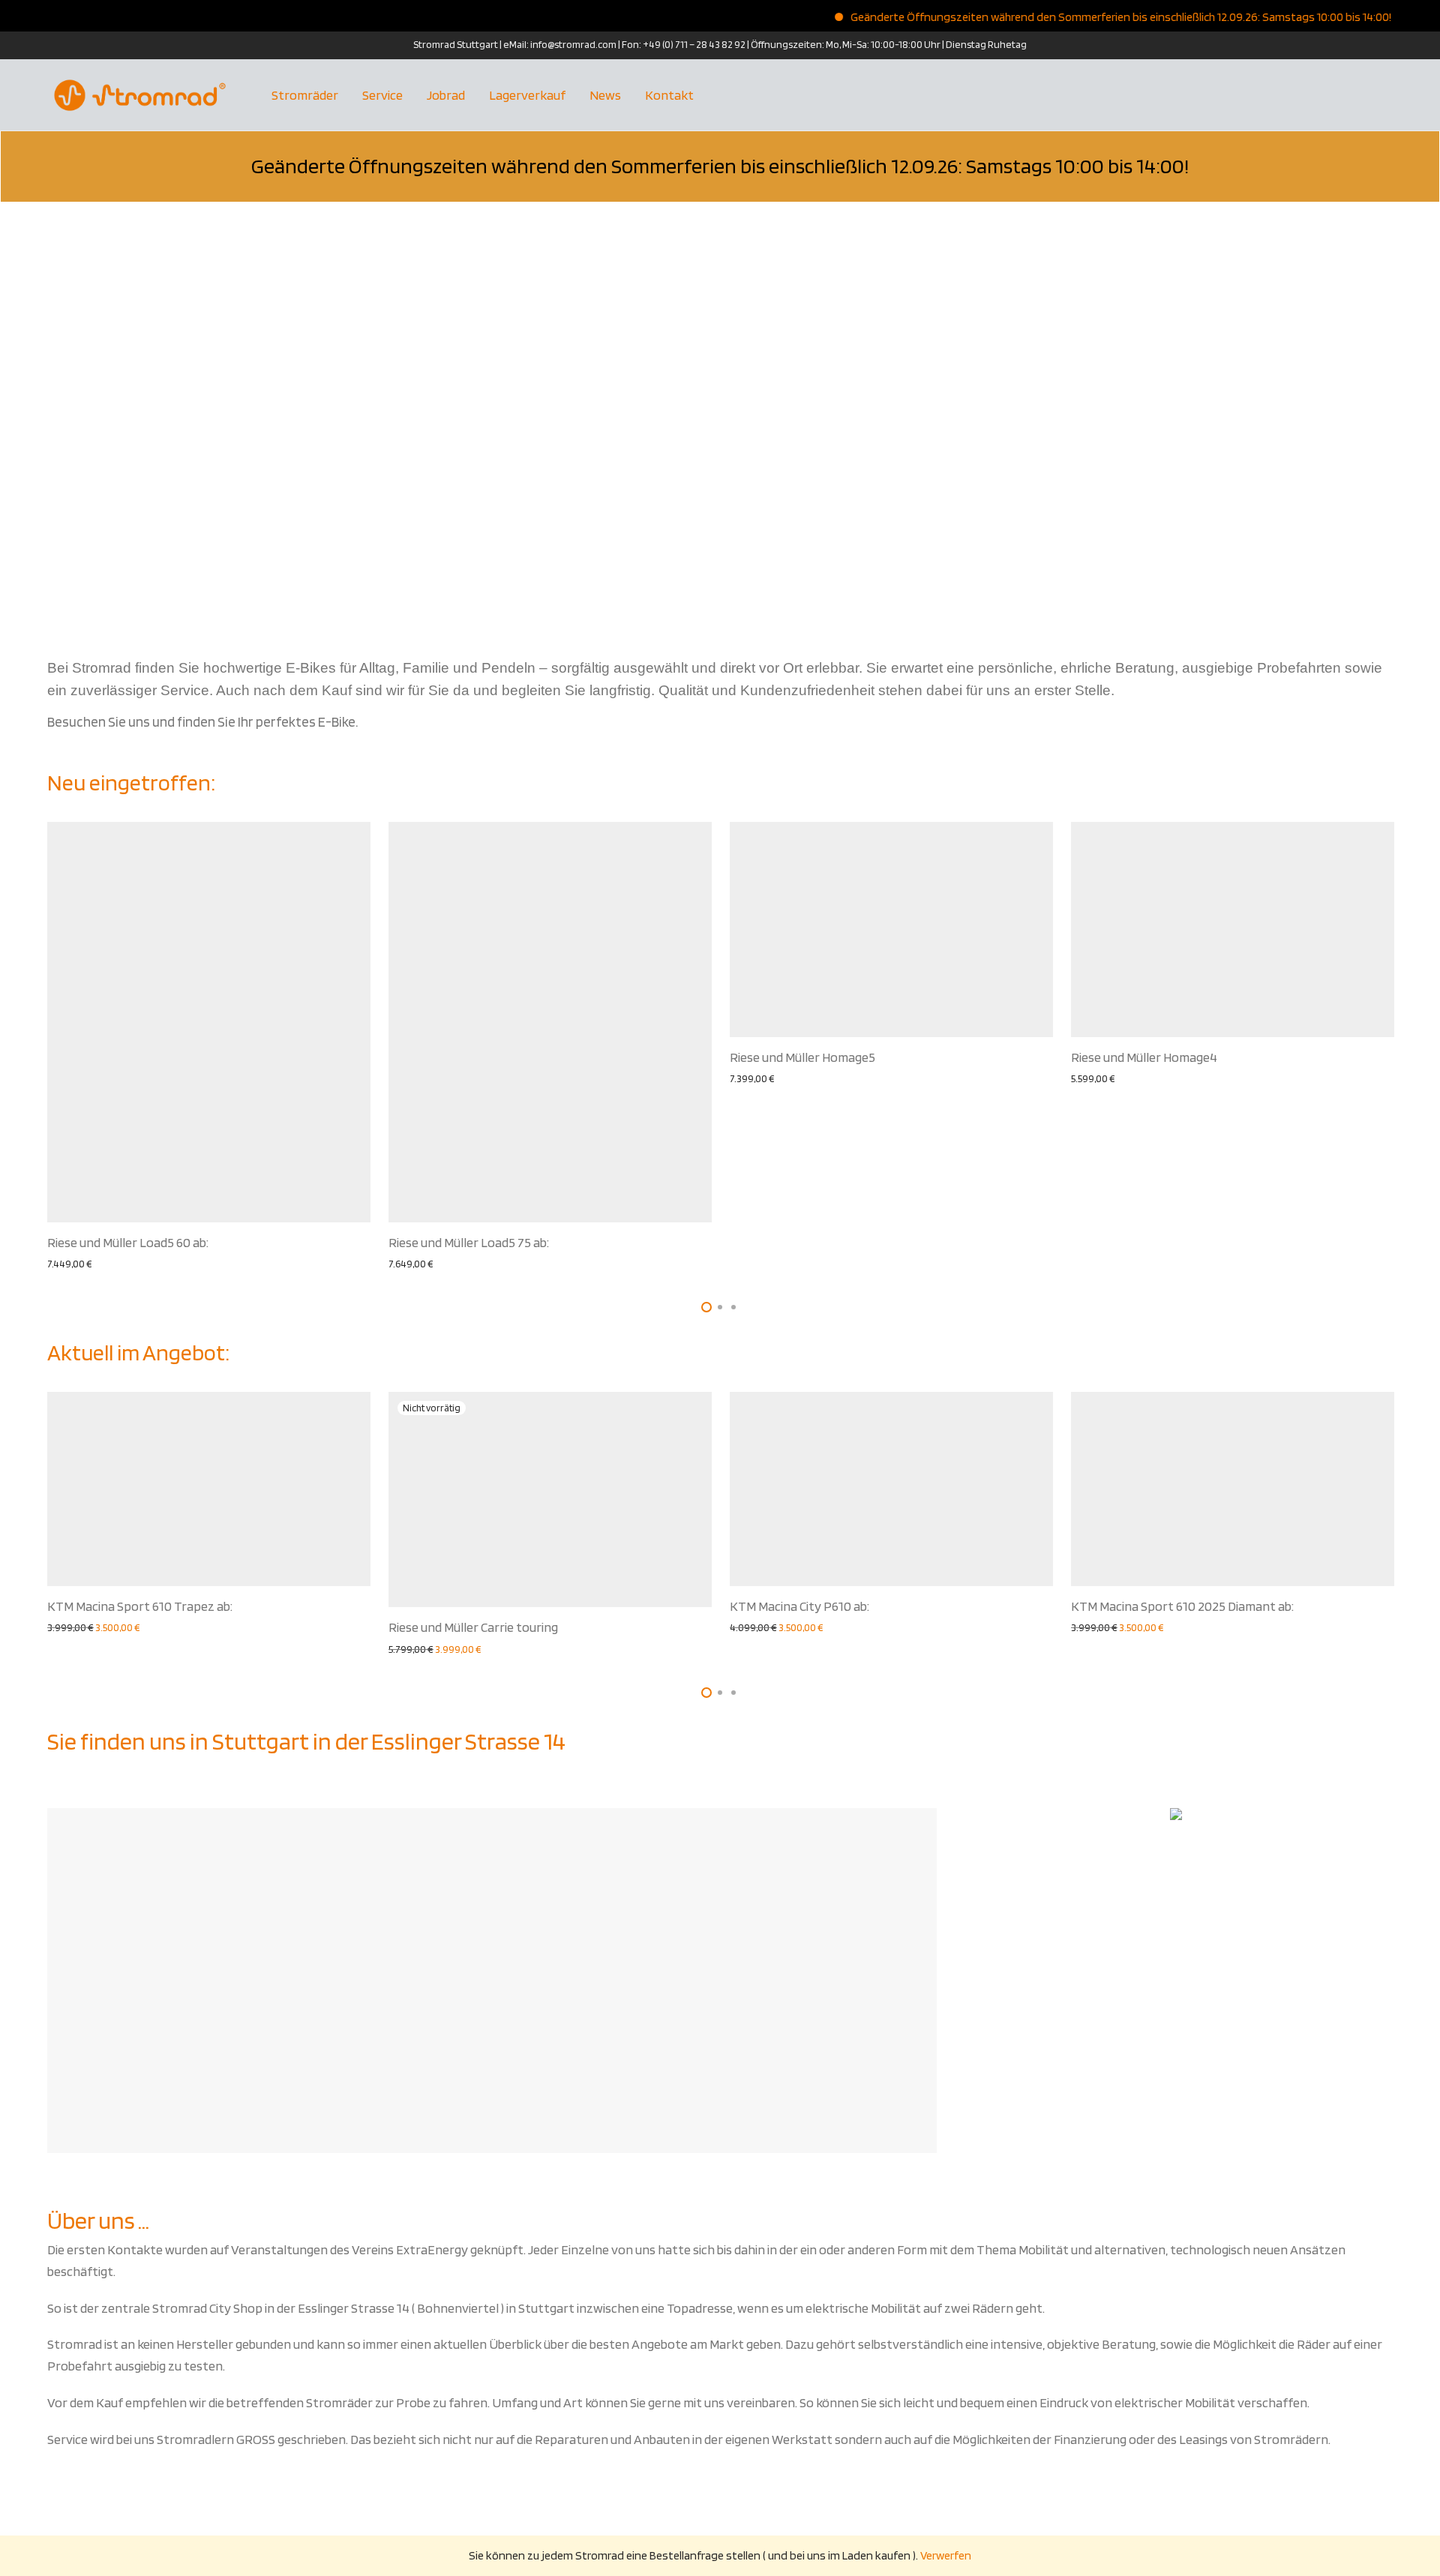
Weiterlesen (478, 1649)
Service (382, 95)
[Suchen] (1387, 95)
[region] (720, 418)
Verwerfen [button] (946, 2555)
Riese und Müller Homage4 (1144, 1057)
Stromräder (305, 95)
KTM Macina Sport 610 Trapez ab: (140, 1606)
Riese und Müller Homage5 (802, 1057)
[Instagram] (52, 44)
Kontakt (669, 95)
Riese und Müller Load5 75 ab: (469, 1242)
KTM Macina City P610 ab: (799, 1606)
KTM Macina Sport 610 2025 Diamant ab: (1182, 1606)
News (605, 95)
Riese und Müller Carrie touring (473, 1627)
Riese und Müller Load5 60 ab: (128, 1242)
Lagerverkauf (527, 95)
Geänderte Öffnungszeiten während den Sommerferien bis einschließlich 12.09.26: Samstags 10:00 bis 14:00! (1083, 17)
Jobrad (446, 95)
